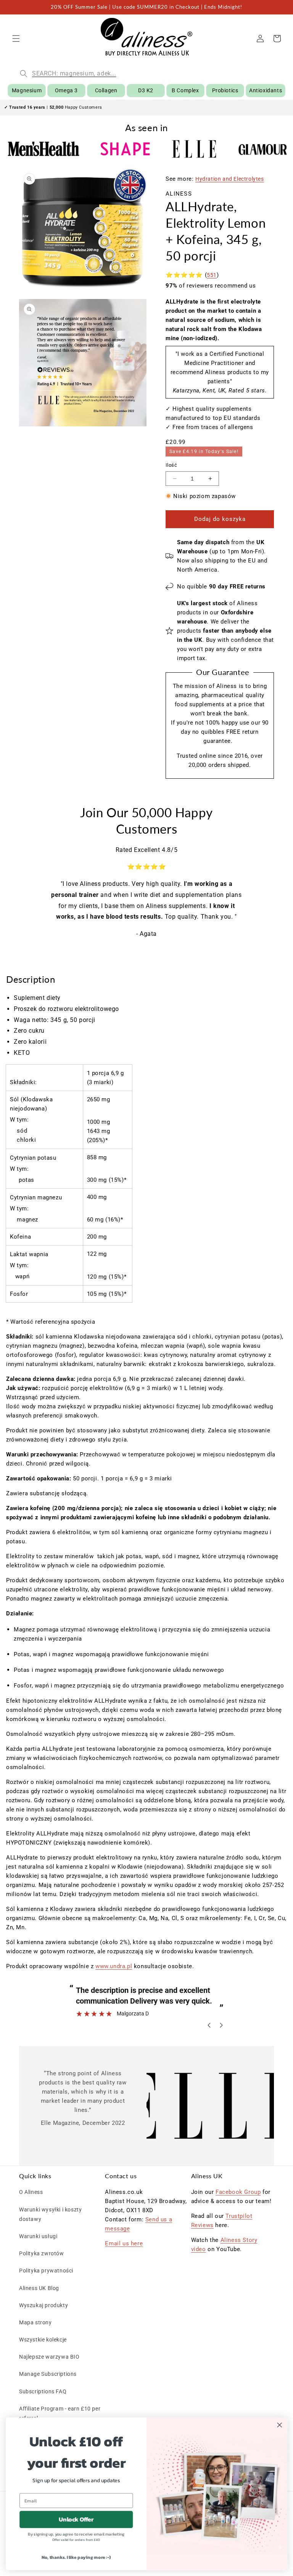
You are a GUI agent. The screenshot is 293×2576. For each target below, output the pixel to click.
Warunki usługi (38, 2236)
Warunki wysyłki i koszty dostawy (50, 2214)
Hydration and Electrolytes (230, 179)
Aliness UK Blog (39, 2288)
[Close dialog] (279, 2425)
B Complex (185, 90)
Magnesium (27, 90)
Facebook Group (238, 2192)
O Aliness (31, 2192)
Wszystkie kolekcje (43, 2340)
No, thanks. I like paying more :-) (76, 2557)
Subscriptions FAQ (43, 2391)
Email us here (124, 2243)
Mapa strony (35, 2322)
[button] (16, 39)
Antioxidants (266, 90)
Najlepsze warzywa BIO (49, 2357)
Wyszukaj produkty (43, 2305)
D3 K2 (146, 90)
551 (212, 275)
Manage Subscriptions (48, 2374)
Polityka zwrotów (42, 2253)
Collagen (106, 90)
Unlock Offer (76, 2519)
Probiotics (225, 90)
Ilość (171, 465)
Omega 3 (66, 90)
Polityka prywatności (46, 2271)
